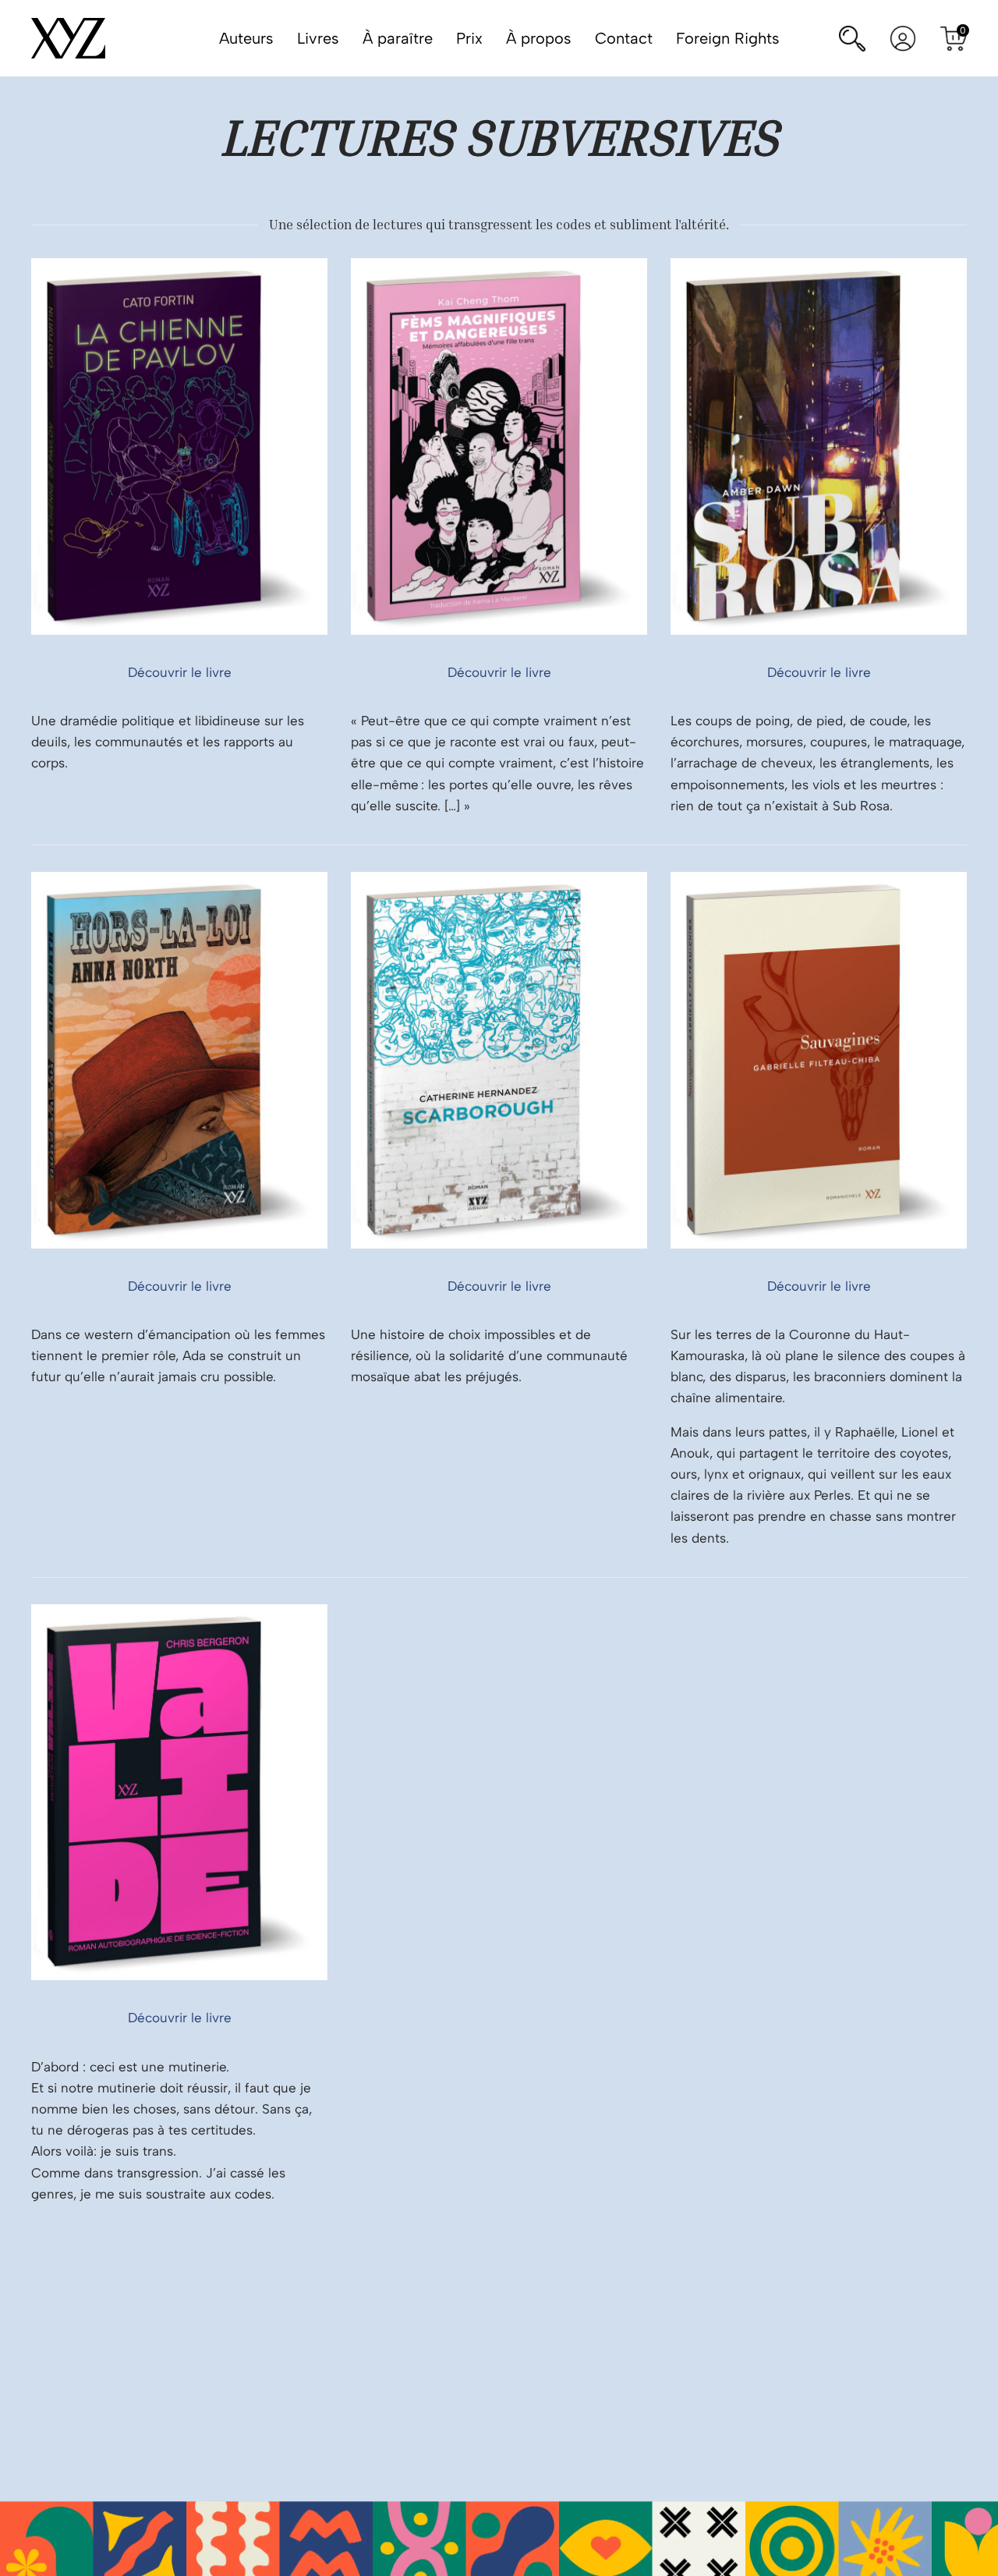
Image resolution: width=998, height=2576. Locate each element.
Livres (318, 38)
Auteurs (246, 38)
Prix (469, 38)
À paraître (398, 38)
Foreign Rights (728, 38)
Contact (624, 38)
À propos (539, 38)
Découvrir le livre (180, 672)
